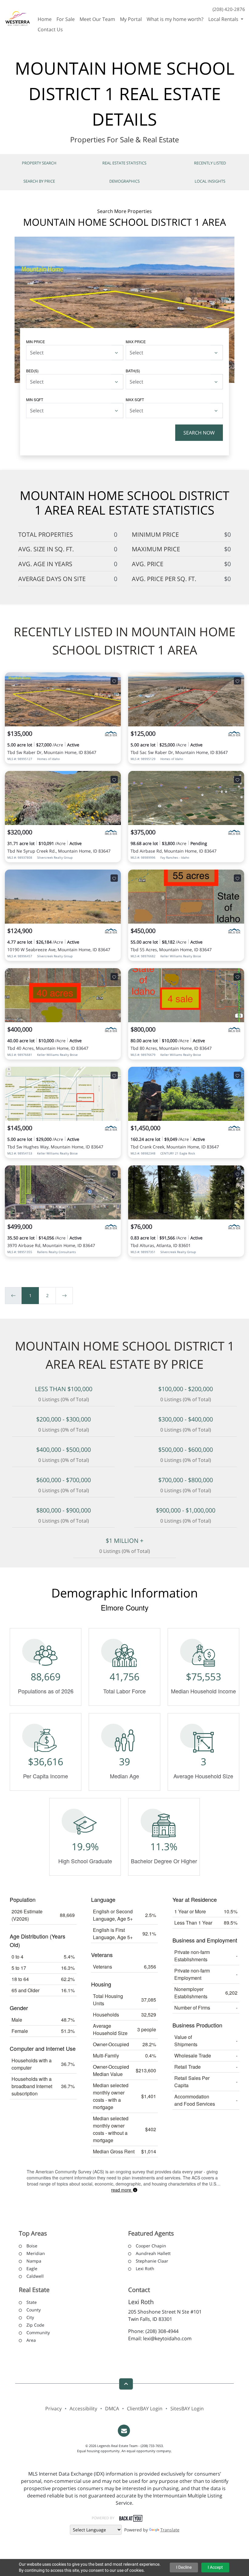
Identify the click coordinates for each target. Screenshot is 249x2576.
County (34, 2310)
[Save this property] (114, 681)
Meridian (36, 2253)
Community (38, 2333)
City (30, 2317)
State (32, 2302)
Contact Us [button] (50, 29)
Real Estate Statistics (124, 163)
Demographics (124, 181)
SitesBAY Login (187, 2409)
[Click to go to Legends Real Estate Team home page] (18, 18)
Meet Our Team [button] (97, 19)
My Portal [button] (131, 19)
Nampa (34, 2261)
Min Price (36, 341)
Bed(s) (32, 371)
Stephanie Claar (152, 2261)
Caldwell (35, 2276)
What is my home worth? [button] (175, 19)
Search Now (199, 433)
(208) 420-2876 (229, 9)
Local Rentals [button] (224, 19)
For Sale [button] (66, 19)
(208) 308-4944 (162, 2331)
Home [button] (45, 19)
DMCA (112, 2409)
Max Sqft (135, 399)
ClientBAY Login (145, 2409)
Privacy (53, 2409)
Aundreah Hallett (153, 2253)
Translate (170, 2530)
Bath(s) (133, 371)
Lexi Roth (145, 2268)
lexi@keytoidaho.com (167, 2338)
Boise (32, 2246)
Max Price (136, 341)
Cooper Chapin (151, 2246)
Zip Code (35, 2325)
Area (31, 2340)
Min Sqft (35, 399)
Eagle (32, 2268)
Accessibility (83, 2409)
